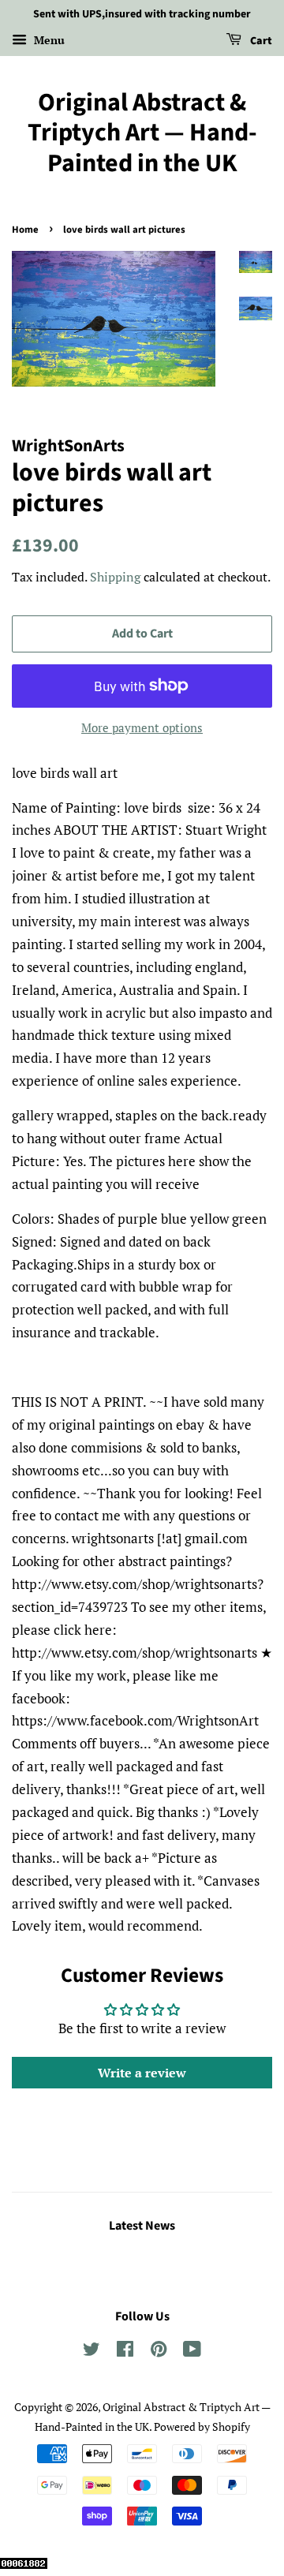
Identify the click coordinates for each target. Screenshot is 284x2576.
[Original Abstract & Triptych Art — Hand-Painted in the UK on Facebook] (125, 2352)
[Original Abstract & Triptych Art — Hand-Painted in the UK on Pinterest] (159, 2352)
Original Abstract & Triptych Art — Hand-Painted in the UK (142, 133)
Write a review (142, 2073)
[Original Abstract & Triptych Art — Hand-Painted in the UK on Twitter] (92, 2352)
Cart (260, 41)
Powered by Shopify (202, 2426)
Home (25, 230)
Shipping (115, 577)
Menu (48, 40)
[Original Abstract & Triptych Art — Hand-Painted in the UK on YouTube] (192, 2352)
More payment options (142, 727)
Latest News (142, 2226)
